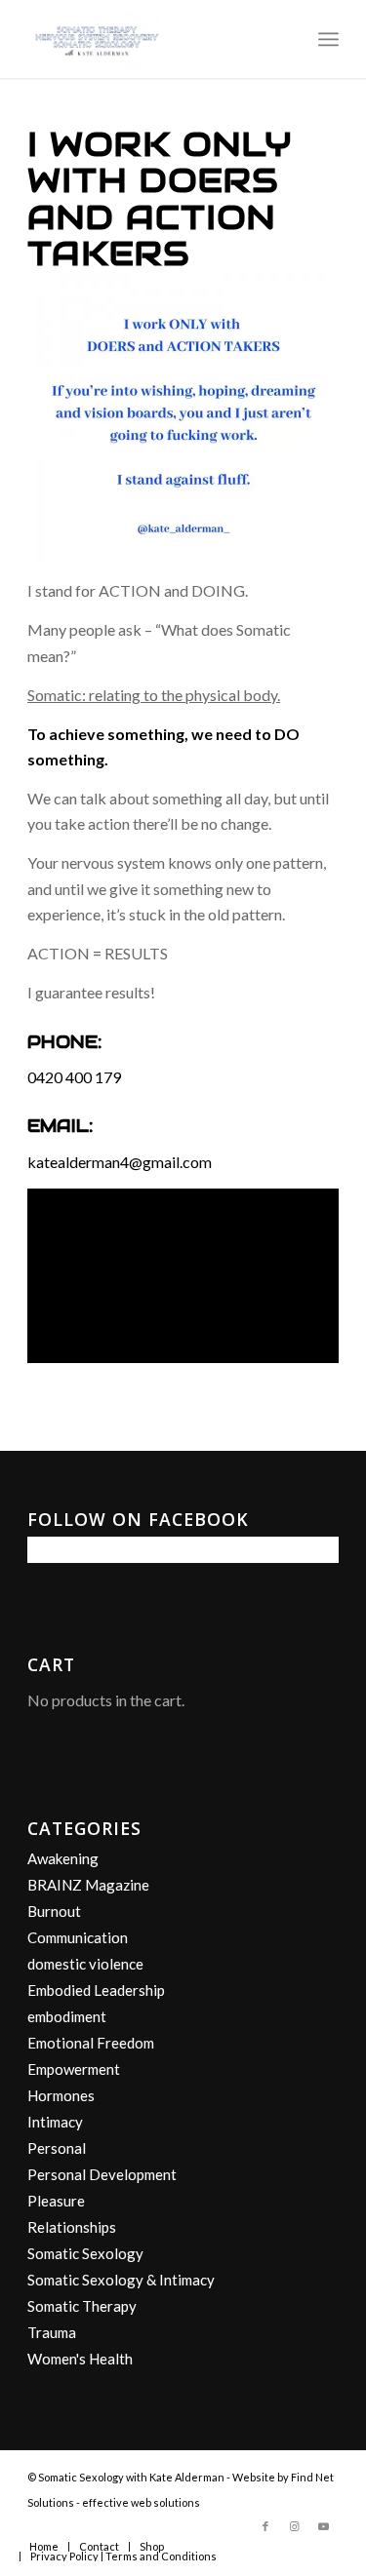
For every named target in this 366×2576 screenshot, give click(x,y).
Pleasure (56, 2201)
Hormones (61, 2095)
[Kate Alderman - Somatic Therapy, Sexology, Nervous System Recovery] (152, 39)
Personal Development (102, 2174)
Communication (78, 1937)
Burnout (54, 1911)
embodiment (67, 2016)
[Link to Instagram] (295, 2526)
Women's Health (80, 2359)
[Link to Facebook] (265, 2526)
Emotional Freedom (91, 2043)
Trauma (52, 2332)
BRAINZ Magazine (88, 1885)
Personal (57, 2148)
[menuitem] (328, 39)
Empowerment (74, 2069)
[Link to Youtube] (324, 2526)
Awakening (63, 1858)
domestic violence (85, 1964)
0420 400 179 (74, 1077)
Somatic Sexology (85, 2253)
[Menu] (328, 39)
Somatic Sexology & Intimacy (121, 2280)
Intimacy (55, 2122)
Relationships (72, 2227)
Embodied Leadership (96, 1990)
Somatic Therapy (82, 2306)
